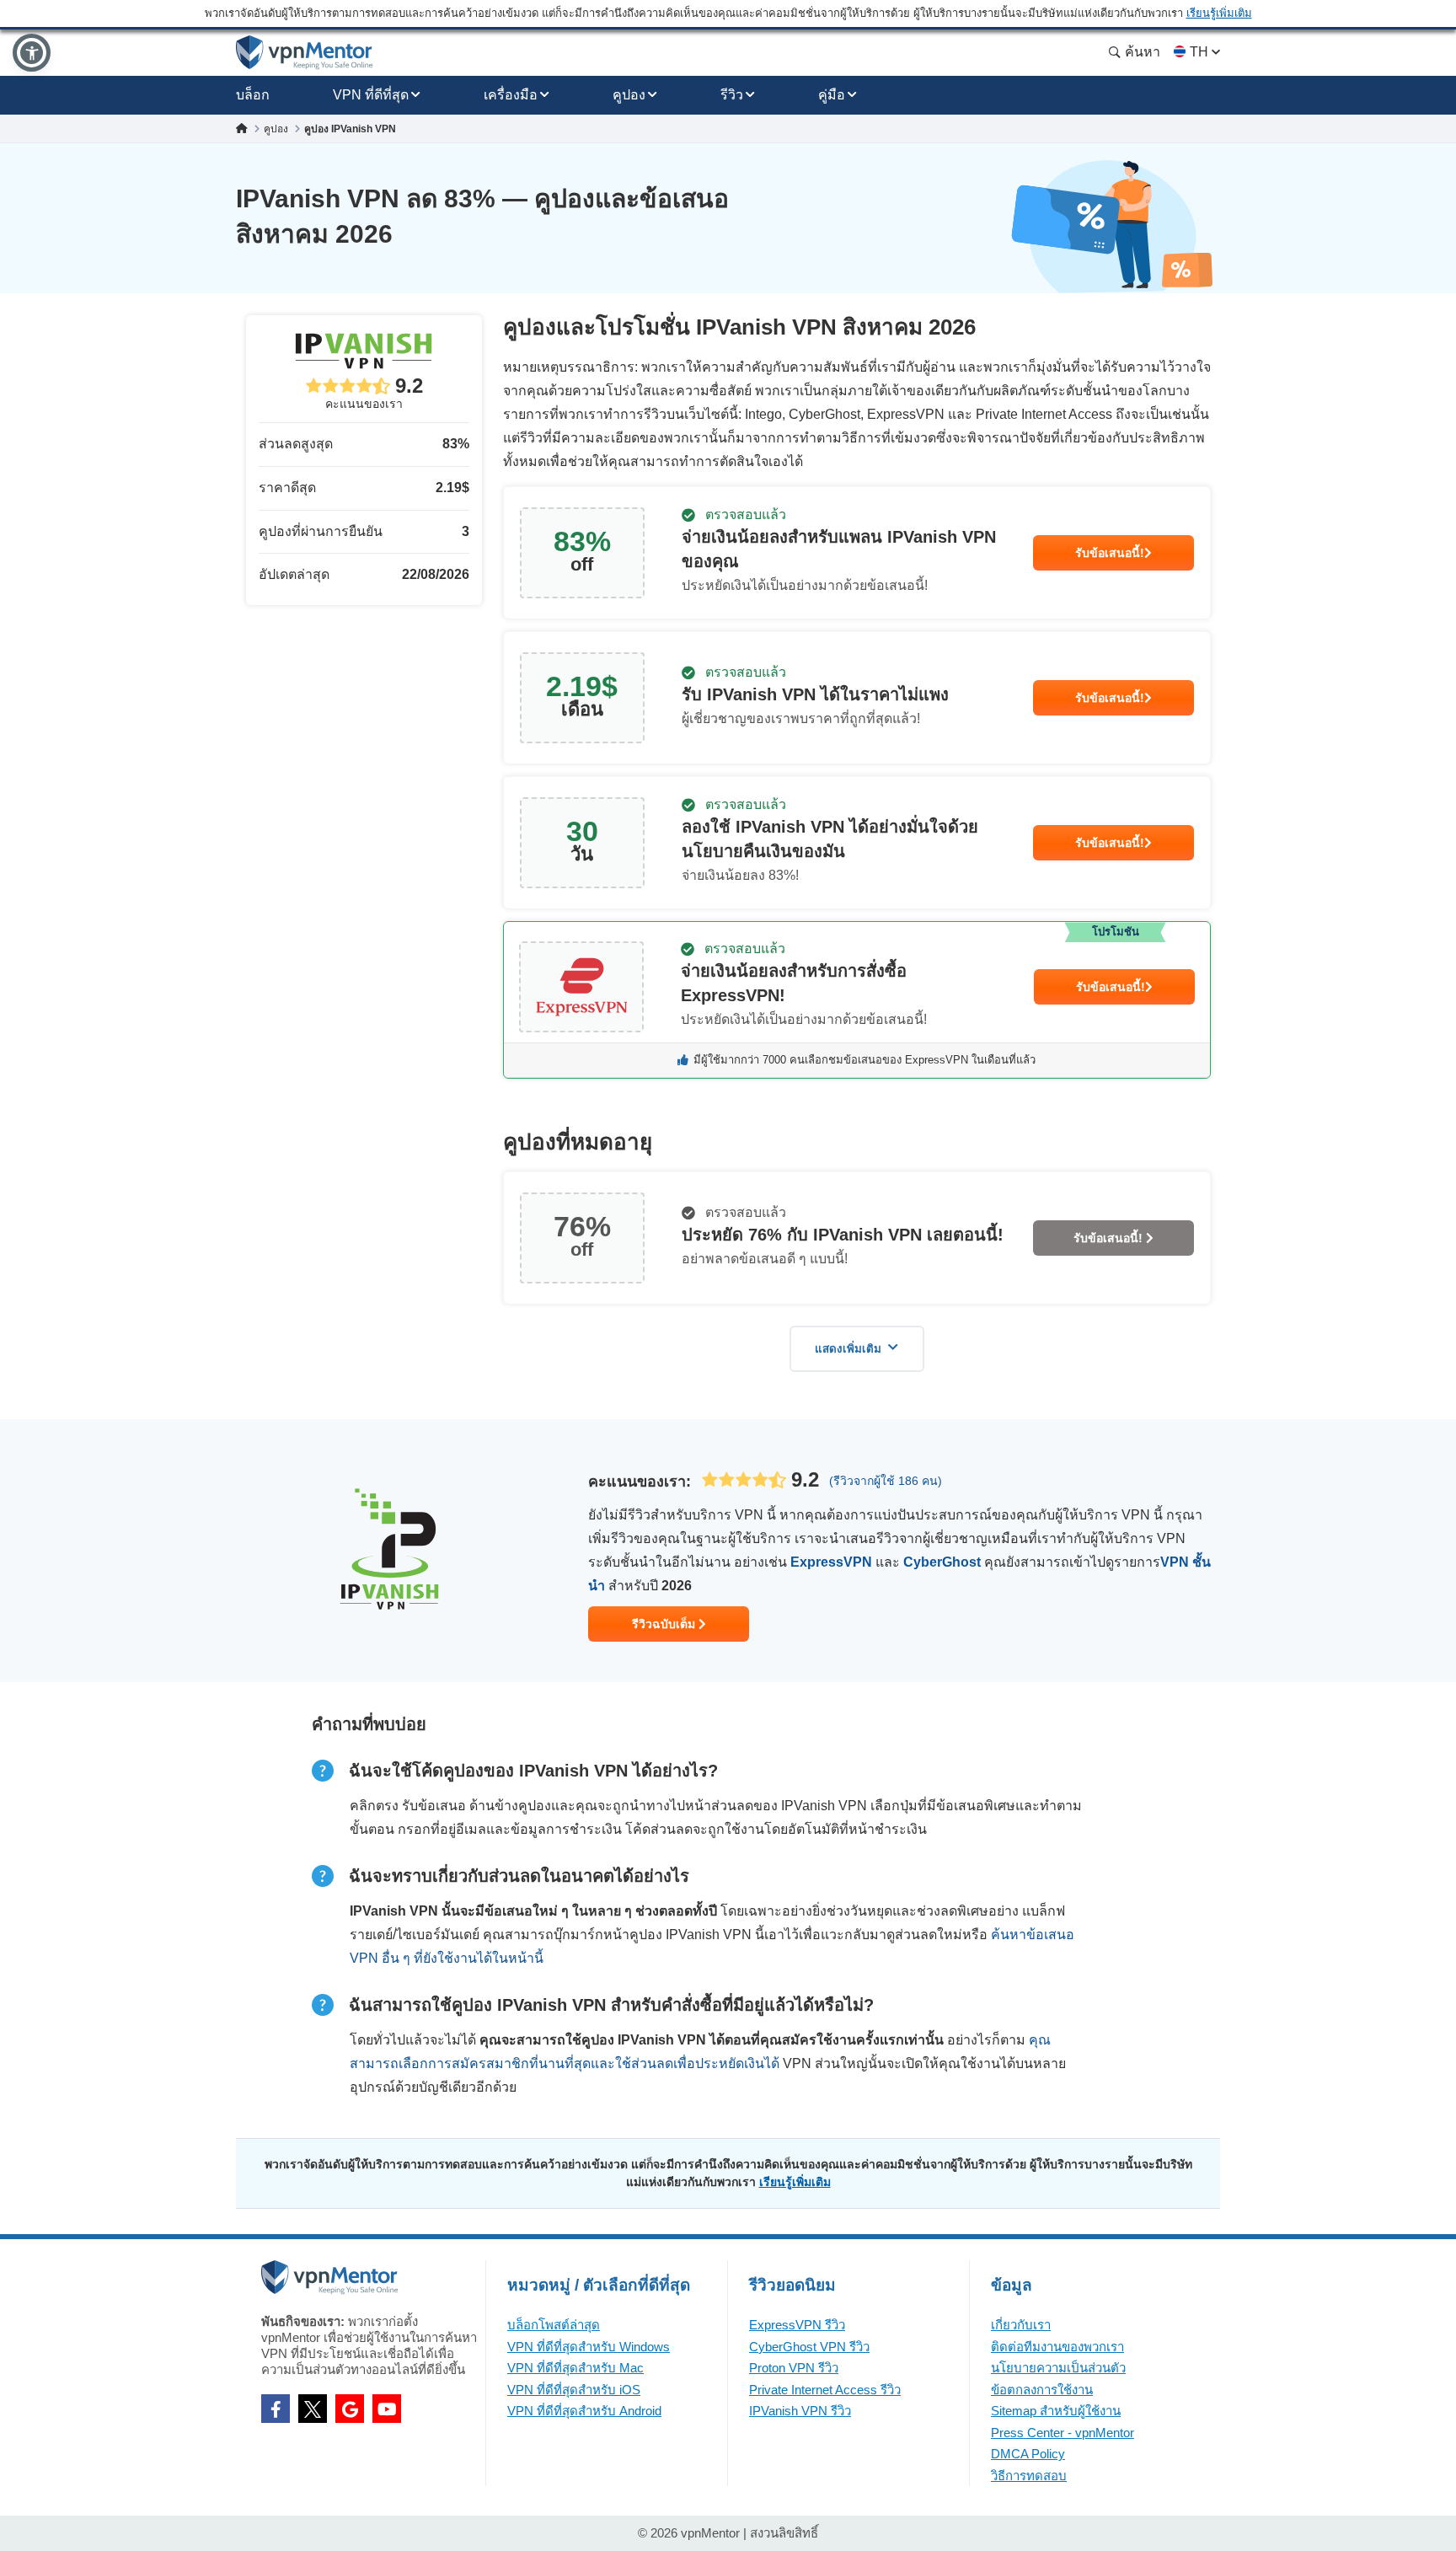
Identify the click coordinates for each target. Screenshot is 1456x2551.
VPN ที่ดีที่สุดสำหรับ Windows (589, 2347)
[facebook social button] (276, 2409)
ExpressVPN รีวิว (797, 2325)
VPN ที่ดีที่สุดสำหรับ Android (584, 2411)
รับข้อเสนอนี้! (1110, 553)
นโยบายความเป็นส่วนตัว (1058, 2368)
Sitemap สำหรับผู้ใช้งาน (1056, 2411)
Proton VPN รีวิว (794, 2368)
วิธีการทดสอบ (1029, 2476)
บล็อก (253, 95)
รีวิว (732, 95)
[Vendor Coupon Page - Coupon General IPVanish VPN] (857, 553)
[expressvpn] (857, 1000)
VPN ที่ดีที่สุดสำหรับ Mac (575, 2368)
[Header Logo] (305, 53)
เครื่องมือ (511, 95)
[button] (32, 53)
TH (1199, 52)
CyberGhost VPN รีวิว (809, 2347)
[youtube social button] (387, 2409)
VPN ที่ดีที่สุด (371, 95)
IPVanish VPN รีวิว (800, 2411)
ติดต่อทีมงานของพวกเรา (1057, 2347)
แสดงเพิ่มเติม (848, 1349)
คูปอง (629, 95)
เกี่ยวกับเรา (1021, 2325)
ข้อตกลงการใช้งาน (1042, 2390)
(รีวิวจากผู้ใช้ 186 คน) (886, 1481)
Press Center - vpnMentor (1063, 2433)
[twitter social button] (313, 2409)
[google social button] (350, 2409)
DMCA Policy (1028, 2454)
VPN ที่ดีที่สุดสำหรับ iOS (574, 2390)
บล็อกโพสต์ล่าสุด (554, 2325)
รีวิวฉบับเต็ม (665, 1624)
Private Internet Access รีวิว (825, 2390)
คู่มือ (832, 95)
